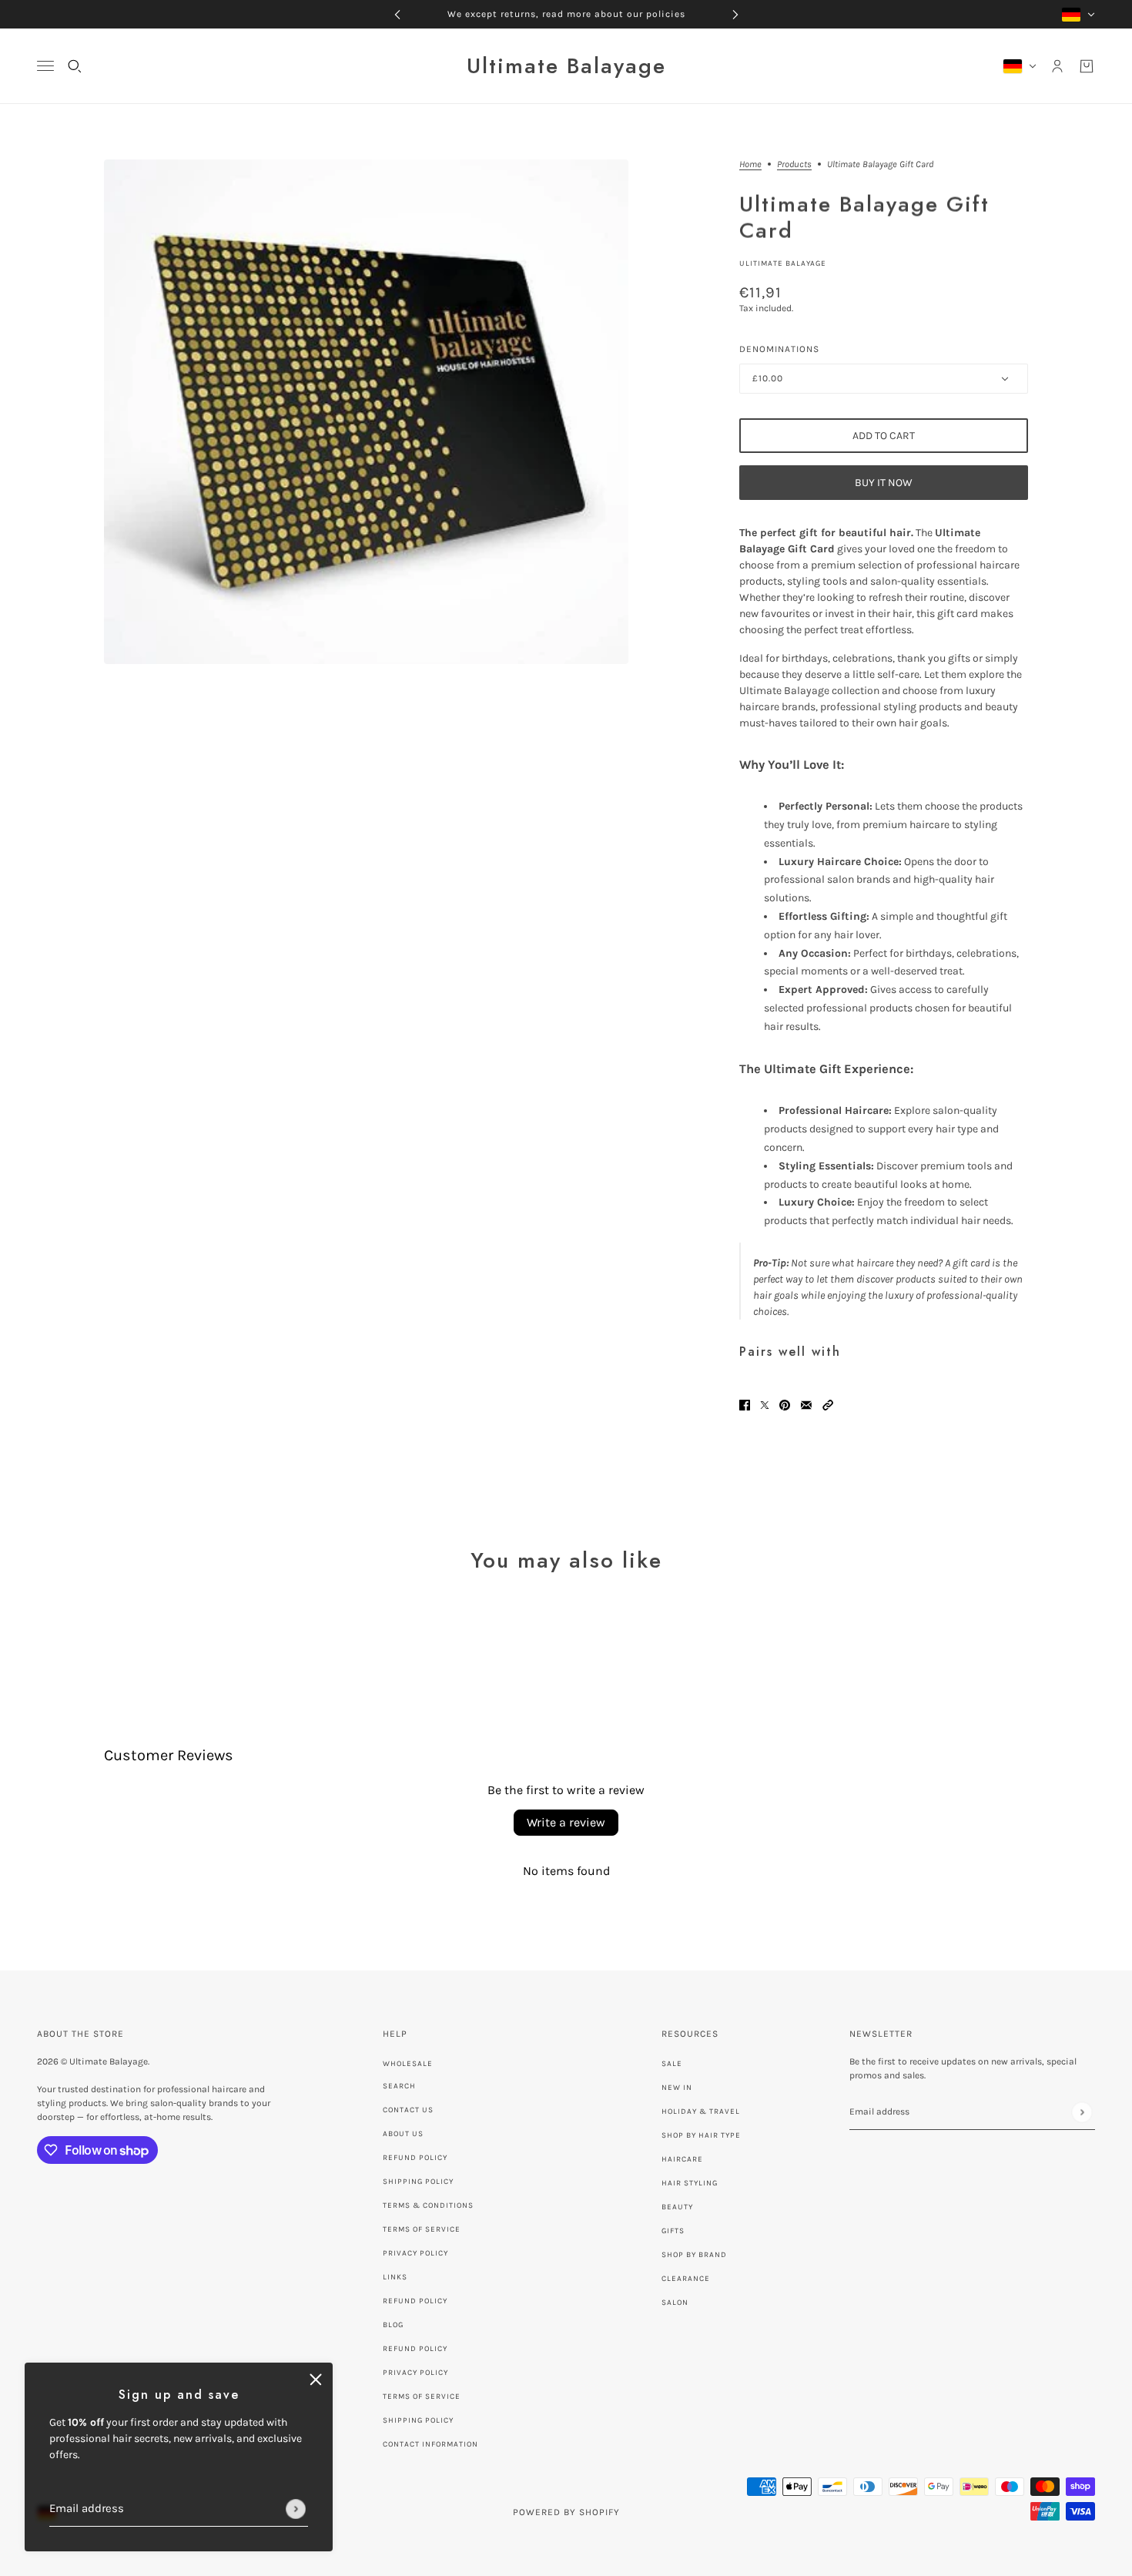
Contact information (430, 2444)
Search (399, 2086)
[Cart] (1087, 66)
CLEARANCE (686, 2279)
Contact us (408, 2110)
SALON (675, 2303)
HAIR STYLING (690, 2183)
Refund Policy (415, 2158)
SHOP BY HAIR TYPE (701, 2135)
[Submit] (296, 2509)
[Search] (75, 66)
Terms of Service (422, 2229)
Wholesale (408, 2064)
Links (395, 2277)
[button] (828, 1404)
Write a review (566, 1822)
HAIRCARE (682, 2159)
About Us (403, 2134)
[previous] (397, 14)
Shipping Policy (418, 2182)
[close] (316, 2380)
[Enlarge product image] (366, 412)
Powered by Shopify (566, 2512)
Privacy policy (415, 2373)
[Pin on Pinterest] (785, 1404)
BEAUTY (677, 2207)
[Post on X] (765, 1404)
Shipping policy (418, 2420)
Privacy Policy (415, 2253)
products (794, 164)
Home (750, 164)
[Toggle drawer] (45, 66)
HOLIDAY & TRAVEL (701, 2111)
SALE (672, 2064)
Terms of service (422, 2397)
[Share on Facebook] (745, 1404)
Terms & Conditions (428, 2205)
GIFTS (673, 2231)
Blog (393, 2325)
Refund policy (415, 2301)
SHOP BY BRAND (694, 2255)
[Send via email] (806, 1404)
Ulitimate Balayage (783, 263)
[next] (735, 14)
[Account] (1057, 66)
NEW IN (677, 2088)
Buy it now (884, 483)
